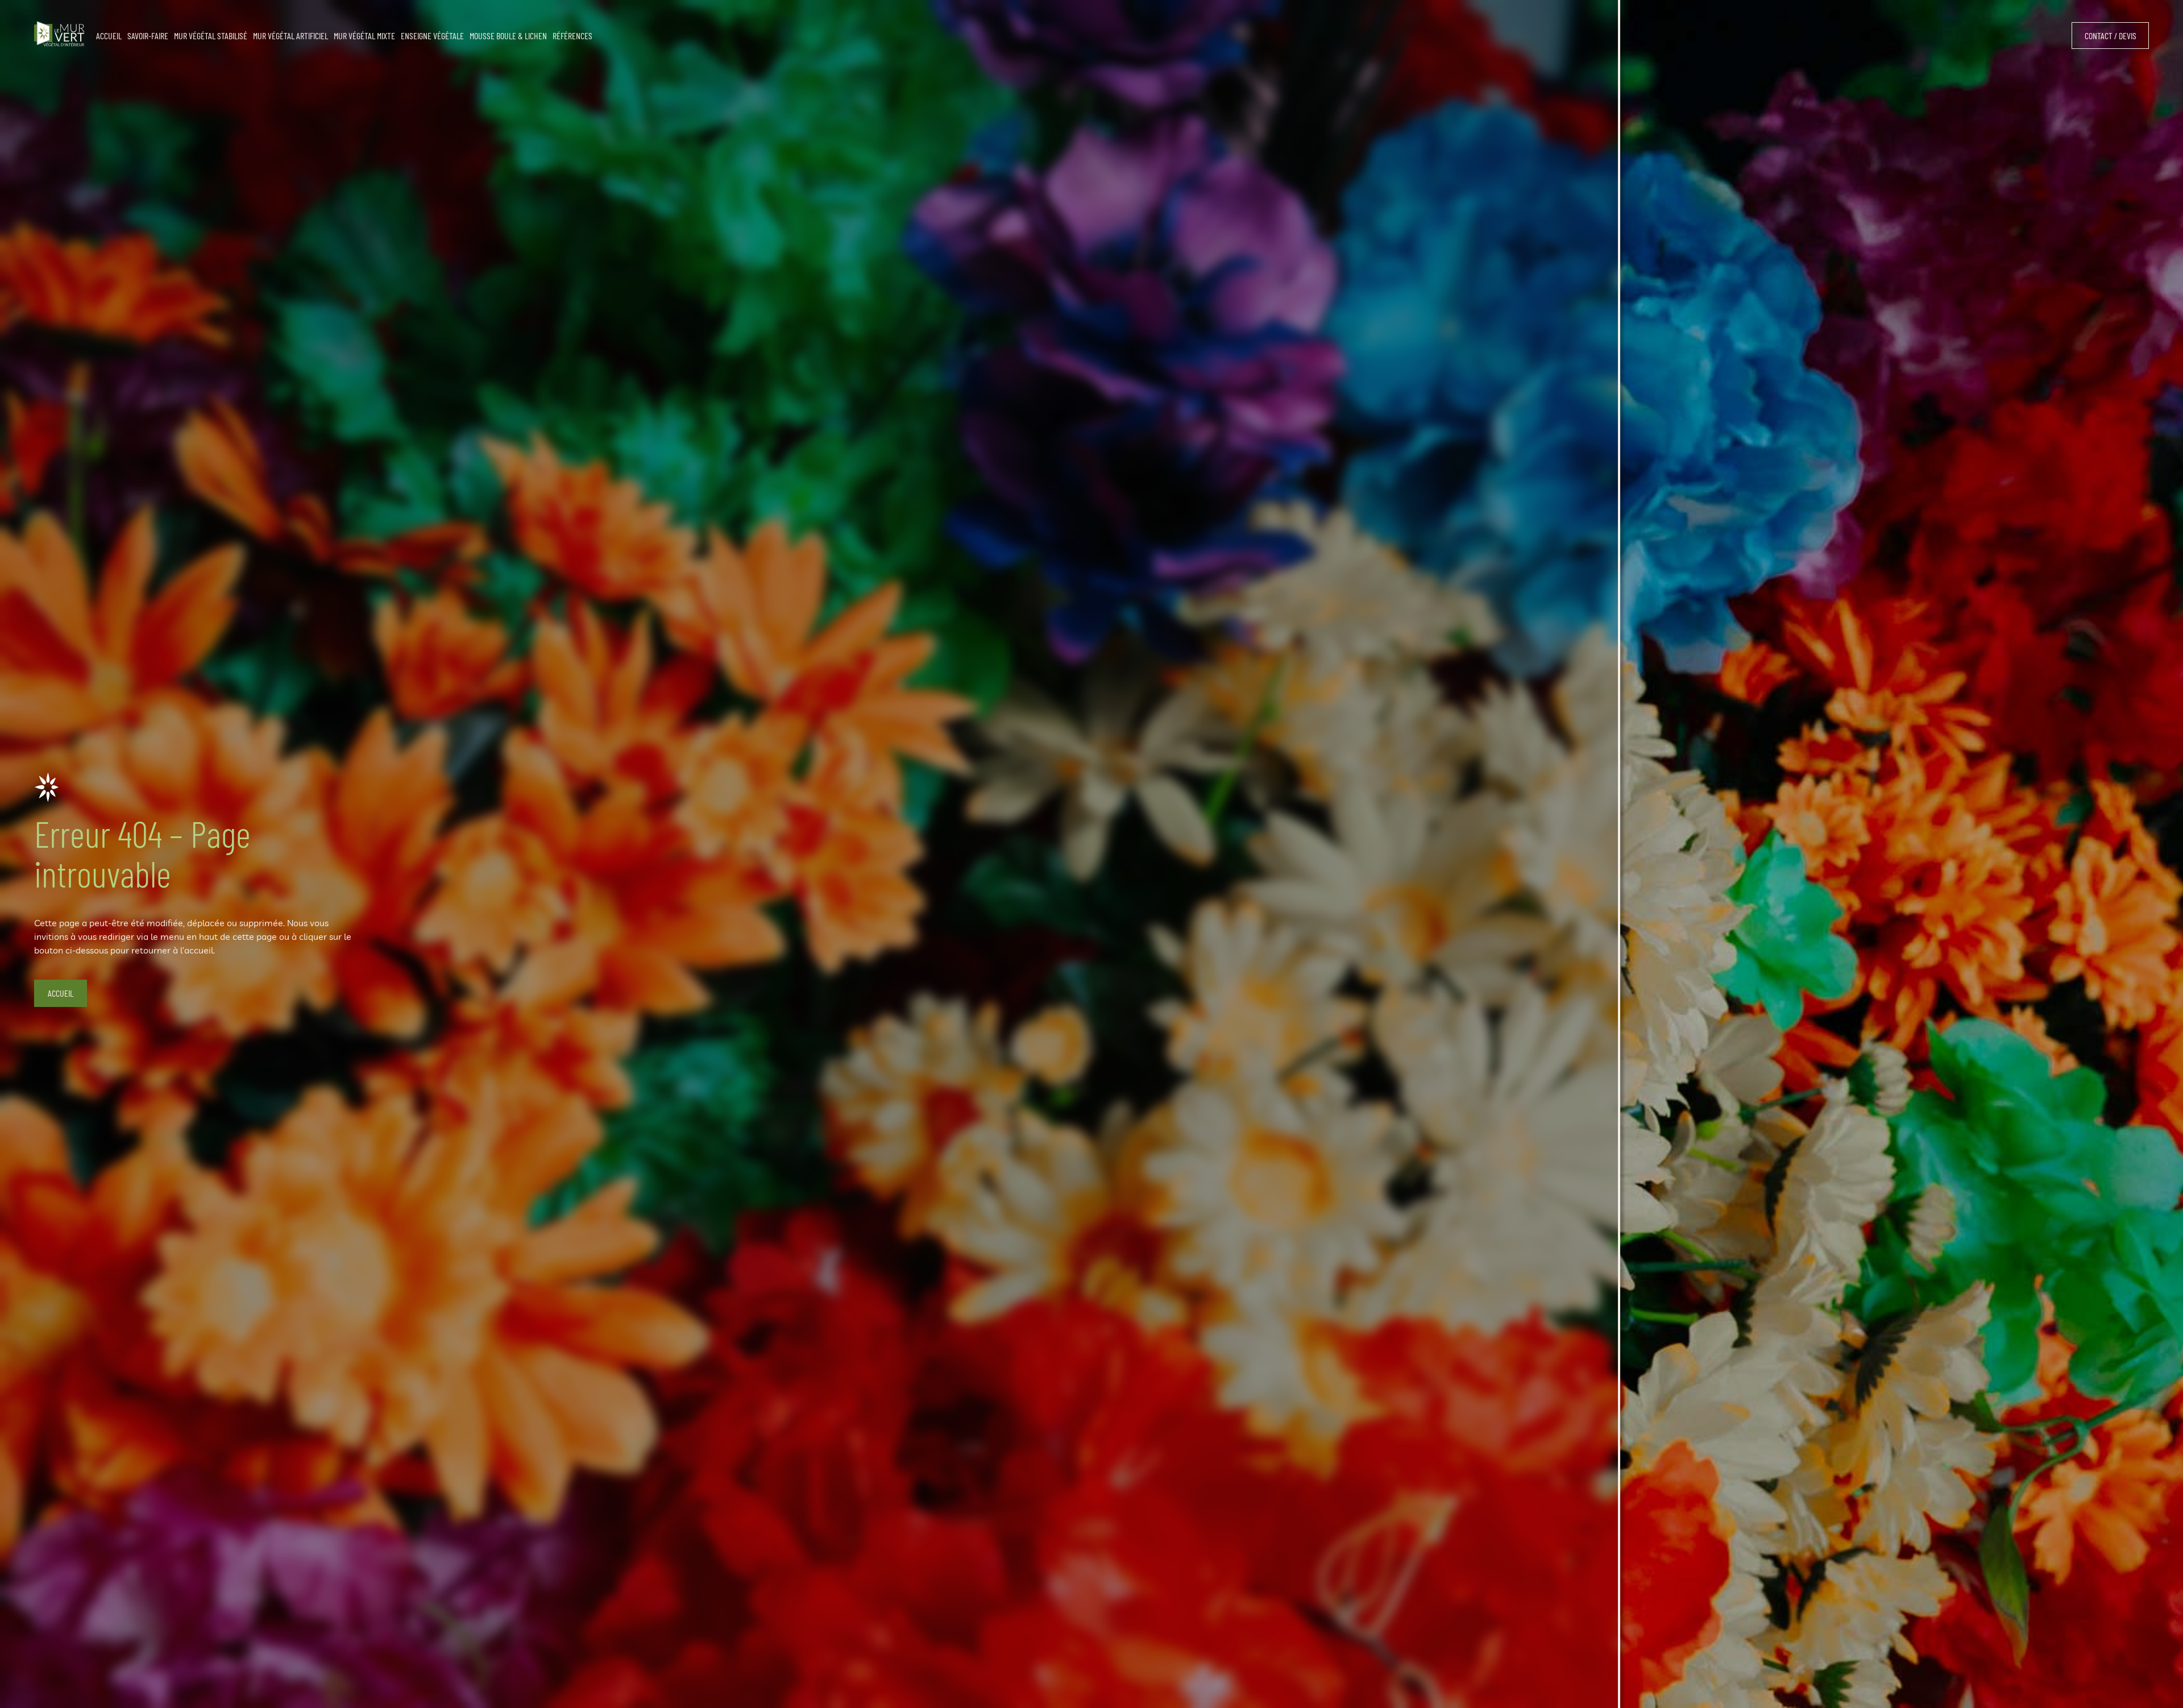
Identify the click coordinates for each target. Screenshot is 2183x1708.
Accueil (61, 993)
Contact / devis (2111, 36)
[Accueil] (59, 36)
